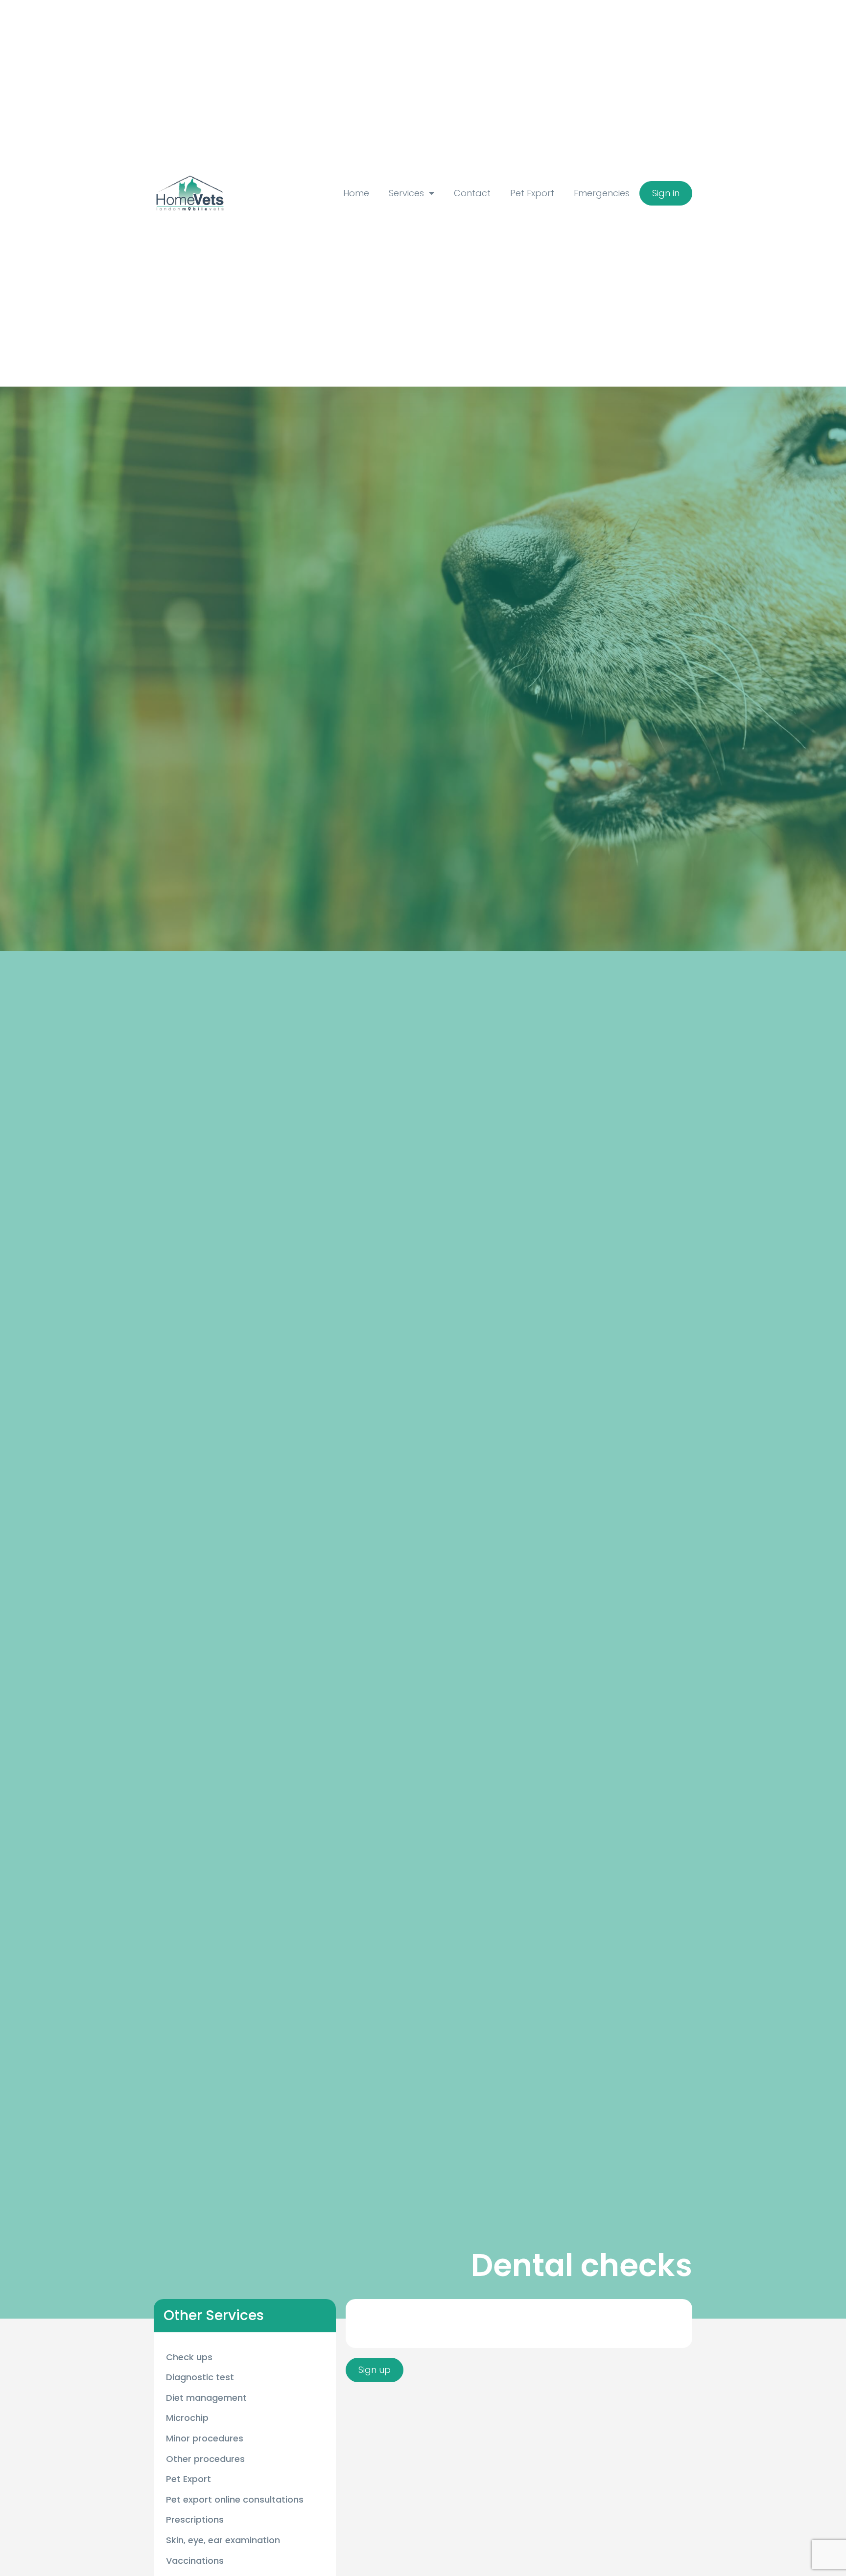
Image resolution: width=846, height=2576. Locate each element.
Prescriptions (195, 2519)
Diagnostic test (200, 2377)
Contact (472, 193)
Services (406, 193)
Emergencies (602, 193)
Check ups (189, 2357)
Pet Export (532, 193)
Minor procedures (205, 2438)
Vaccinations (195, 2561)
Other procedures (205, 2459)
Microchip (187, 2418)
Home (356, 193)
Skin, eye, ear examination (223, 2540)
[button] (666, 193)
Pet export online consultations (235, 2499)
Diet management (206, 2398)
